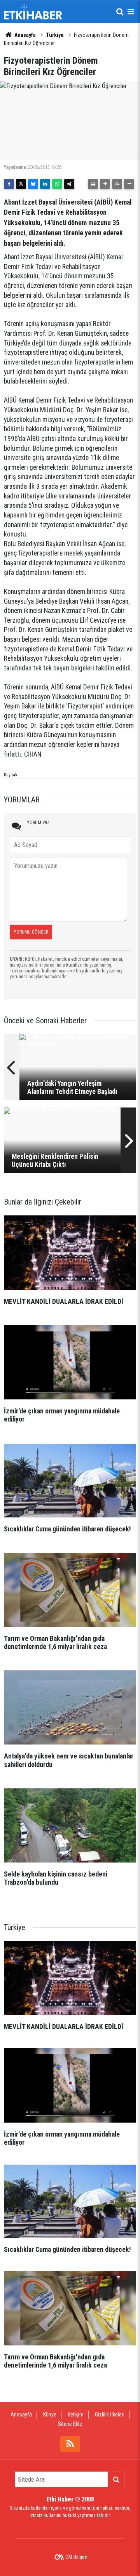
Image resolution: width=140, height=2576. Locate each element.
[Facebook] (9, 184)
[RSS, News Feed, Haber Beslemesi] (70, 2444)
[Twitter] (21, 184)
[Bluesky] (33, 184)
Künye (50, 2415)
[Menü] (131, 12)
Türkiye (55, 35)
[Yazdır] (93, 184)
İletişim (76, 2415)
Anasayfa (24, 35)
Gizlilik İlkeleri (110, 2415)
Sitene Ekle (70, 2424)
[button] (105, 184)
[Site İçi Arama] (120, 12)
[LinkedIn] (45, 184)
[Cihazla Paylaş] (69, 184)
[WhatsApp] (57, 184)
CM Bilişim (76, 2557)
